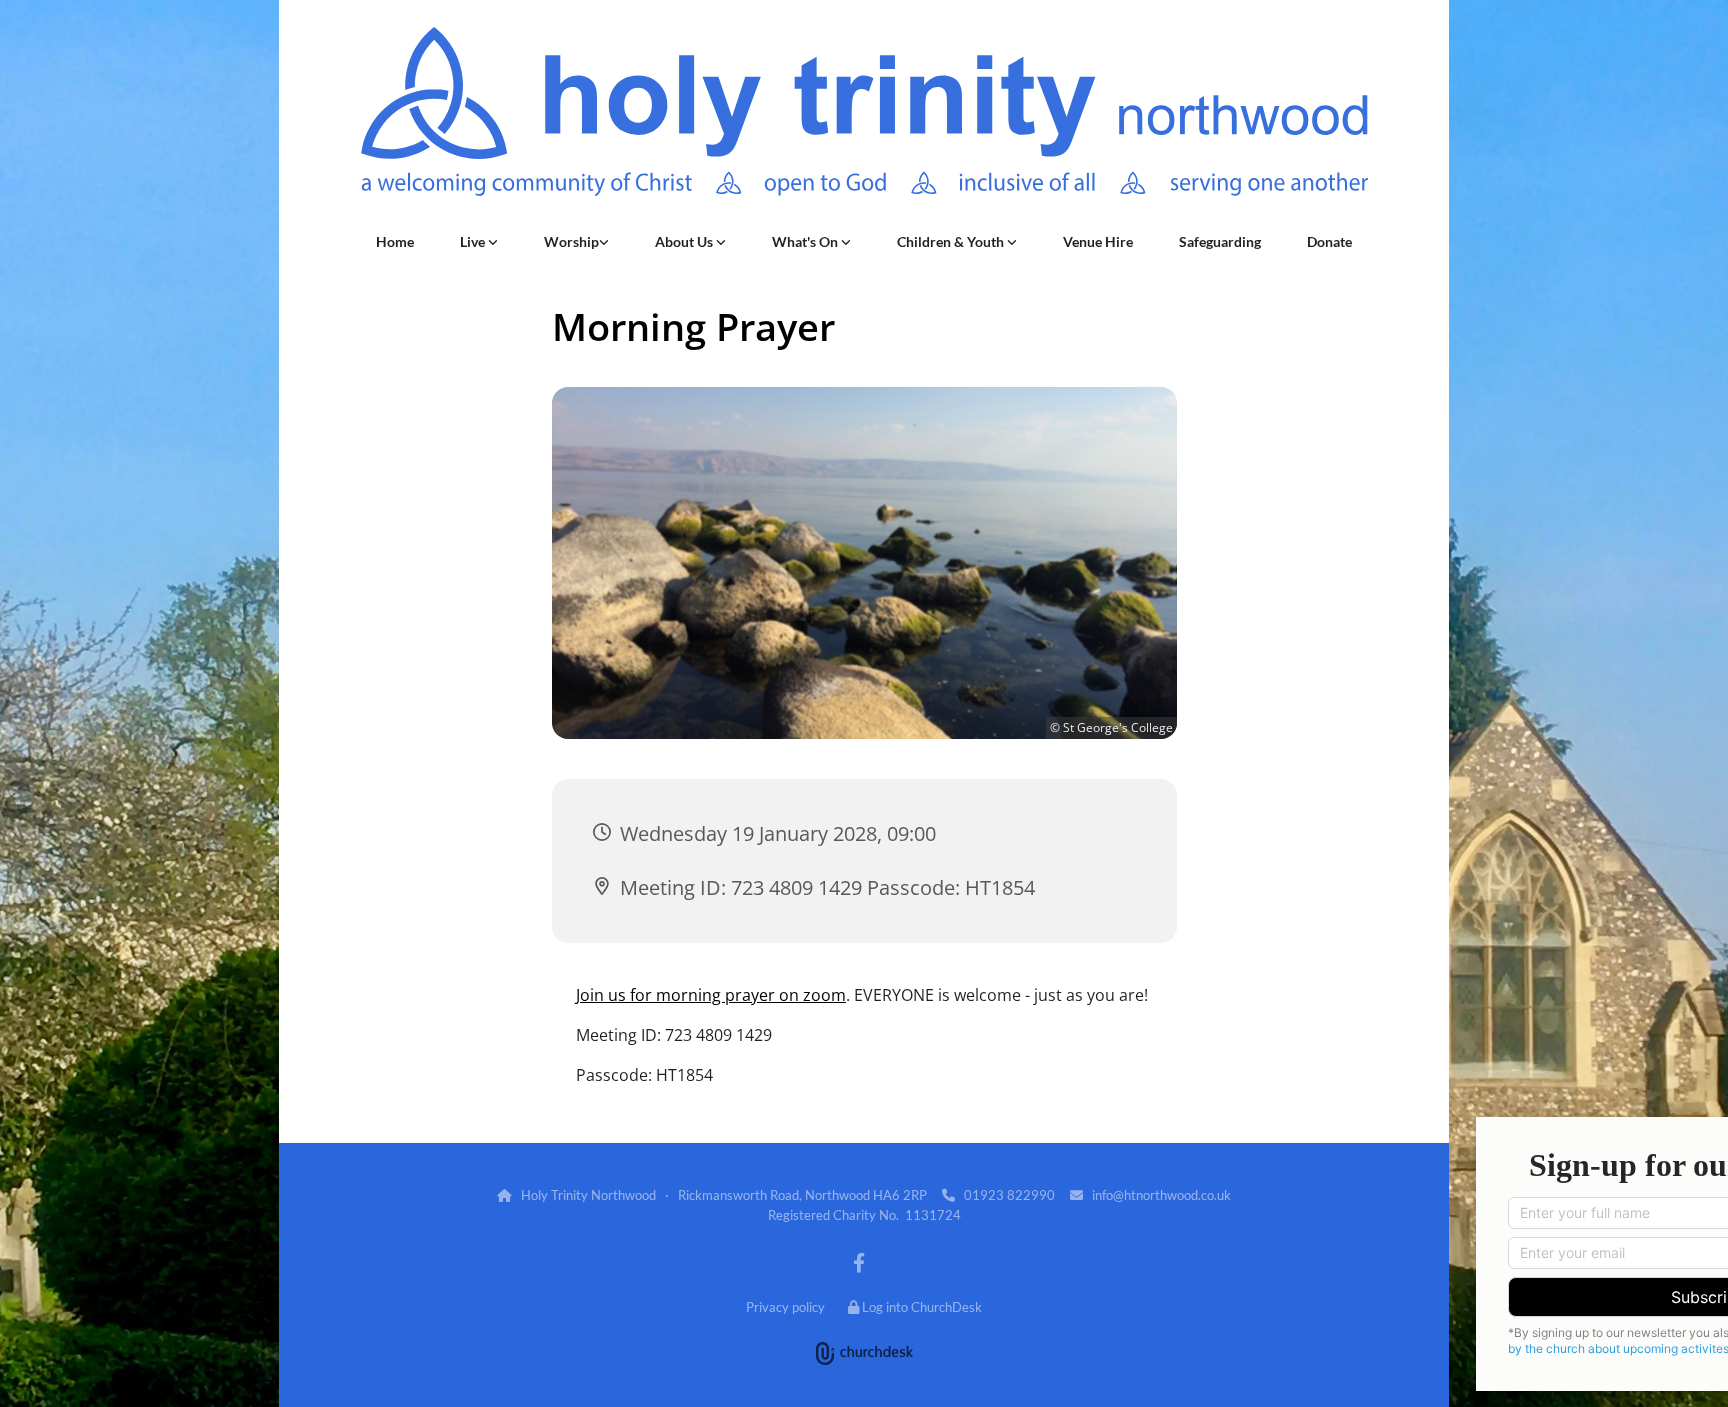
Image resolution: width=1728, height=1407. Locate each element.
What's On (806, 241)
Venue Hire (1098, 241)
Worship (571, 241)
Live (474, 241)
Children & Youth (952, 241)
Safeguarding (1220, 241)
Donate (1329, 241)
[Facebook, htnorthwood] (859, 1262)
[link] (479, 242)
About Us (685, 241)
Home (395, 241)
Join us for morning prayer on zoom (711, 995)
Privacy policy (785, 1307)
